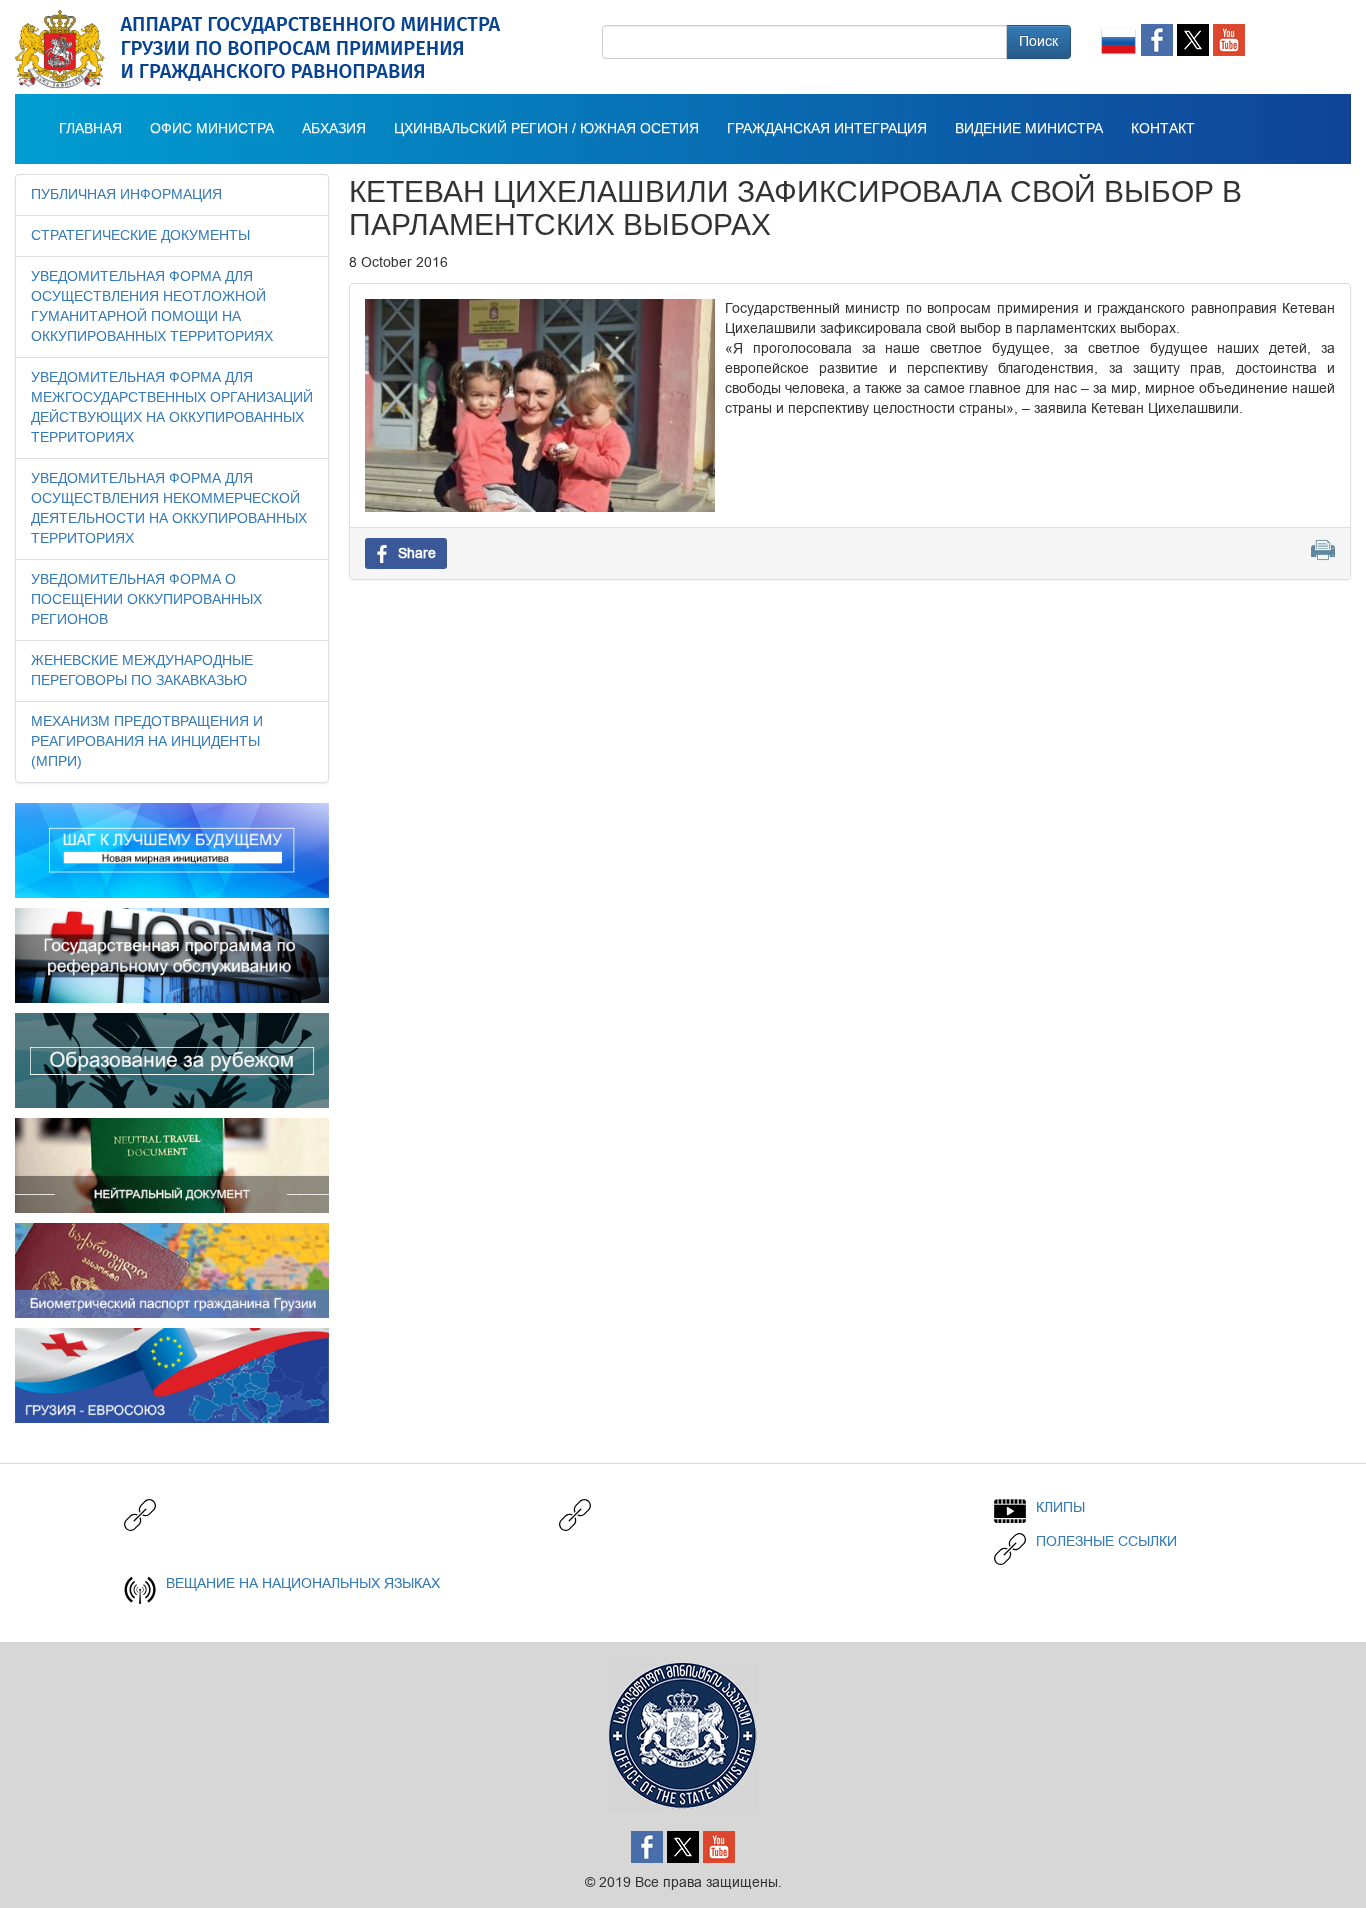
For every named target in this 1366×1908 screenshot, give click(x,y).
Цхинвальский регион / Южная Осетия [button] (546, 129)
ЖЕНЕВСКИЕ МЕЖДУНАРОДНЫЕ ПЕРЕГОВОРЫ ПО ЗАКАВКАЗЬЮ (142, 671)
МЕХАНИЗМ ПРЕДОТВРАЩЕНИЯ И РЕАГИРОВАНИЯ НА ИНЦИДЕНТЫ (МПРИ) (147, 742)
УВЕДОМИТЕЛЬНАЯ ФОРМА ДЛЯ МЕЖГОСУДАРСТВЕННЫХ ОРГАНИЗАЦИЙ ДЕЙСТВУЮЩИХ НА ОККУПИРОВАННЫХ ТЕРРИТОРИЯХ (172, 408)
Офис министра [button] (212, 129)
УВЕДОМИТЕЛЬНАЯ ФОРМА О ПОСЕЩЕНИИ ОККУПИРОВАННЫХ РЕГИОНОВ (146, 600)
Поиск (1038, 41)
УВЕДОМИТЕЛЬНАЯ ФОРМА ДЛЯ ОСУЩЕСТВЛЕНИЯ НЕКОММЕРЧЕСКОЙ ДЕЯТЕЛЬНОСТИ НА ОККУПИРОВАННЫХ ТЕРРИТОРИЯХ (169, 509)
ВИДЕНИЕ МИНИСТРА (1029, 129)
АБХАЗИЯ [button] (334, 129)
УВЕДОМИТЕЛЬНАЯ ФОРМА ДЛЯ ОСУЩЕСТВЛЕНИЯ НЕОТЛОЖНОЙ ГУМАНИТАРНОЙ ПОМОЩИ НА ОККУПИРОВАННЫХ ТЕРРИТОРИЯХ (152, 307)
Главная (90, 129)
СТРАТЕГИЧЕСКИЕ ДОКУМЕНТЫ (140, 236)
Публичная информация (126, 195)
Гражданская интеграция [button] (827, 129)
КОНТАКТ (1163, 129)
